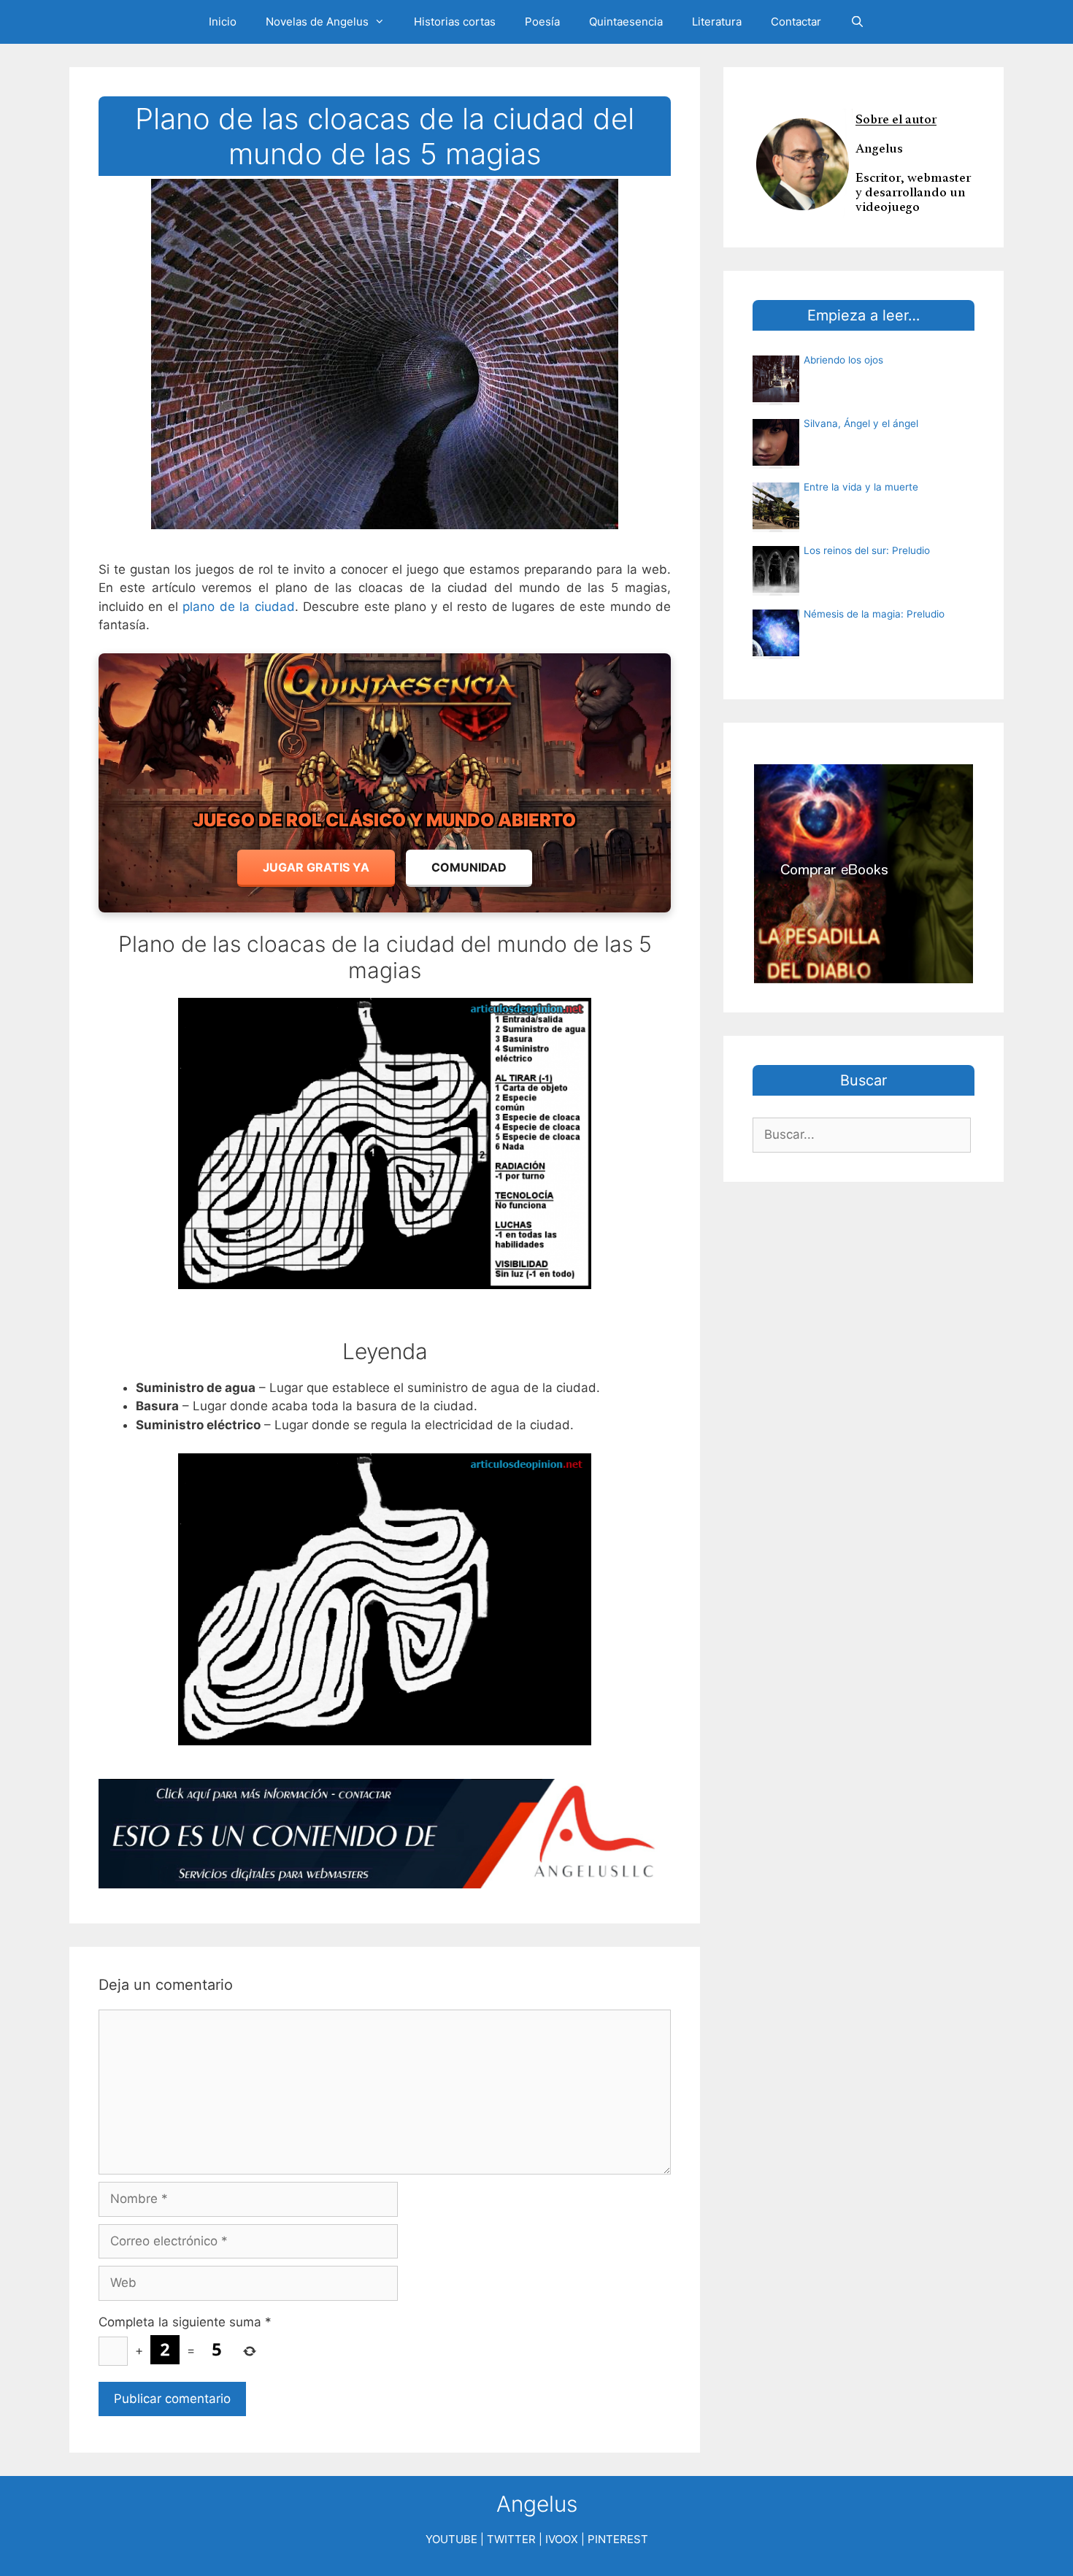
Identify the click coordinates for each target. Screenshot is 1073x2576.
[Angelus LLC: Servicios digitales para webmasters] (385, 1834)
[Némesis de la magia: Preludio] (776, 652)
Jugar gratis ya (316, 867)
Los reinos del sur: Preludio (867, 550)
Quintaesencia (626, 22)
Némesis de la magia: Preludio (874, 614)
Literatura (717, 22)
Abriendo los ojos (843, 360)
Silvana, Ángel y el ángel (861, 423)
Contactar (796, 22)
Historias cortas (455, 22)
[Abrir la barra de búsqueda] (857, 22)
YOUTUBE (451, 2539)
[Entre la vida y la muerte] (776, 525)
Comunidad (469, 867)
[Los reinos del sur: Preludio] (776, 588)
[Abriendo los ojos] (776, 398)
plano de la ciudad (238, 607)
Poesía (542, 22)
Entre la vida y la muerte (861, 487)
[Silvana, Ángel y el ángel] (776, 461)
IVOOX (562, 2539)
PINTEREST (618, 2539)
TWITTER (511, 2539)
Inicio (223, 22)
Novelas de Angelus (317, 22)
